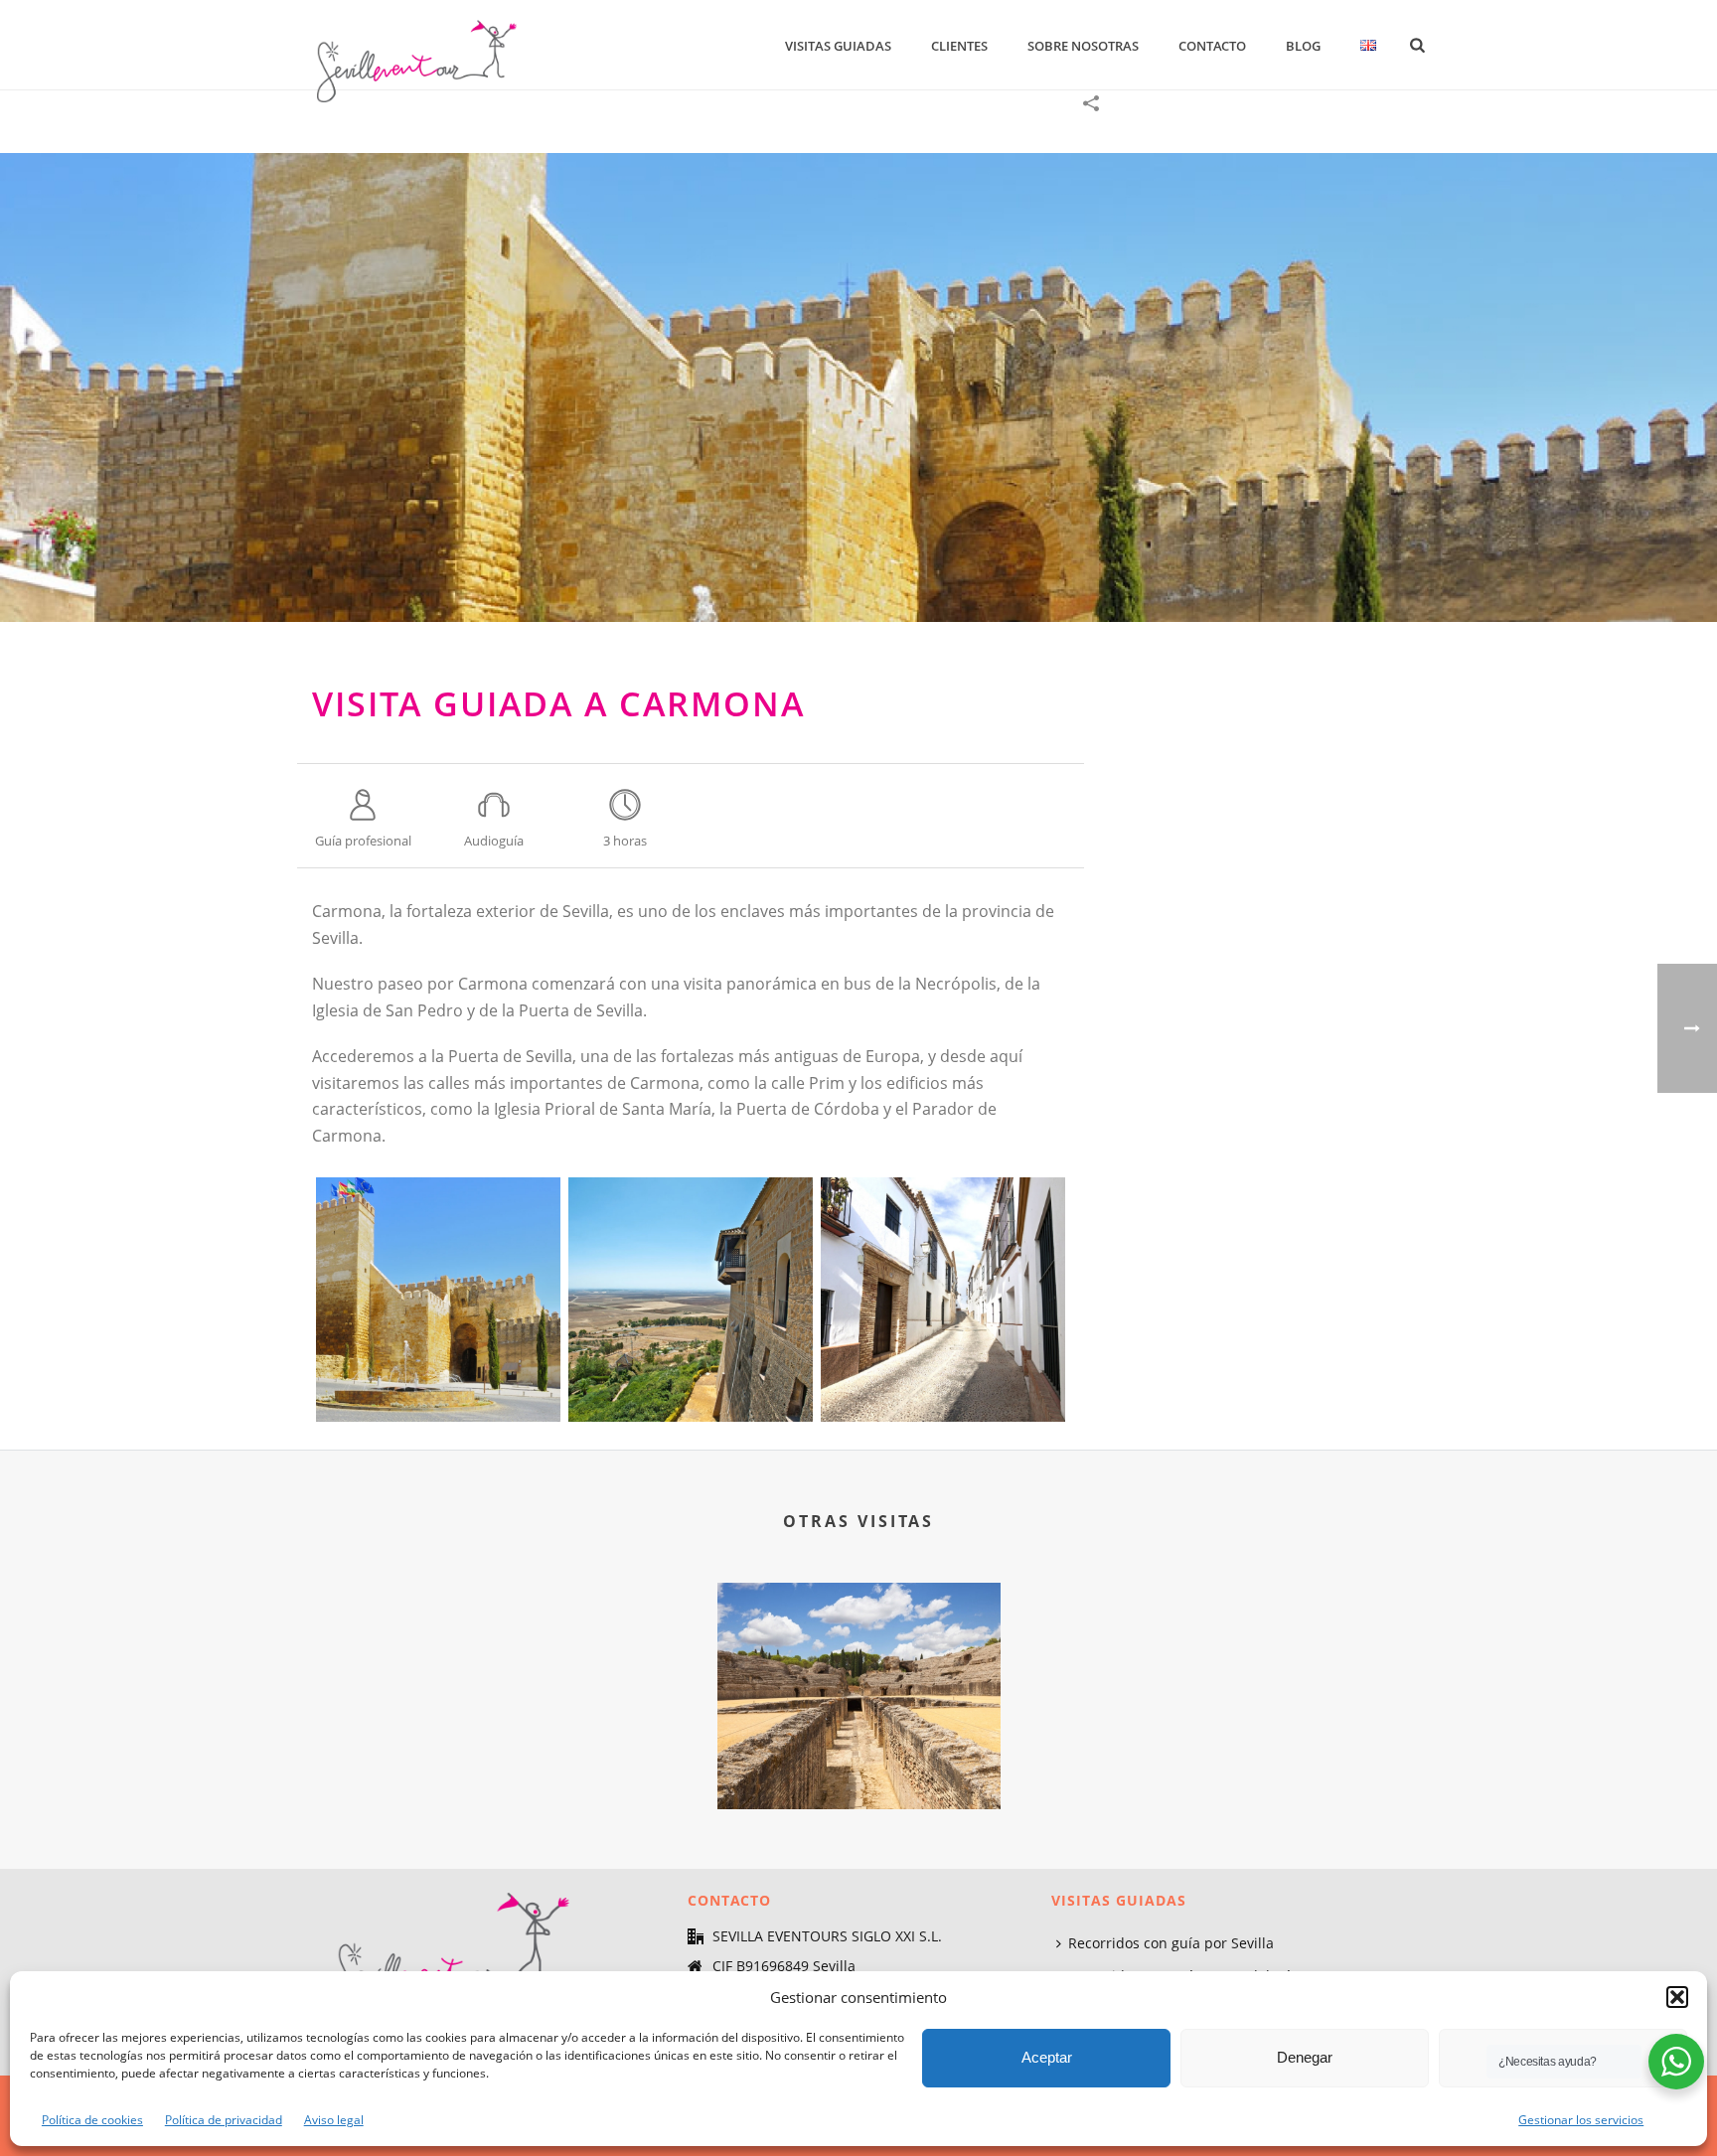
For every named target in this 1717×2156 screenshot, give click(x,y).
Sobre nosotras (1083, 46)
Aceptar (1047, 2057)
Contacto (1212, 46)
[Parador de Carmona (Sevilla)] (691, 1300)
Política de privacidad (224, 2120)
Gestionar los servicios (1581, 2120)
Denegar (1305, 2057)
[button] (1677, 1997)
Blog (1303, 46)
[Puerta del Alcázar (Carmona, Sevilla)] (858, 387)
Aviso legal (334, 2120)
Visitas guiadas (838, 46)
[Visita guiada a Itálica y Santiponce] (859, 1661)
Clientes (959, 46)
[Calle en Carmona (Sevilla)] (943, 1300)
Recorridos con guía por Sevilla (1171, 1943)
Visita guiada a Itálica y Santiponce (859, 1756)
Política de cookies (92, 2120)
